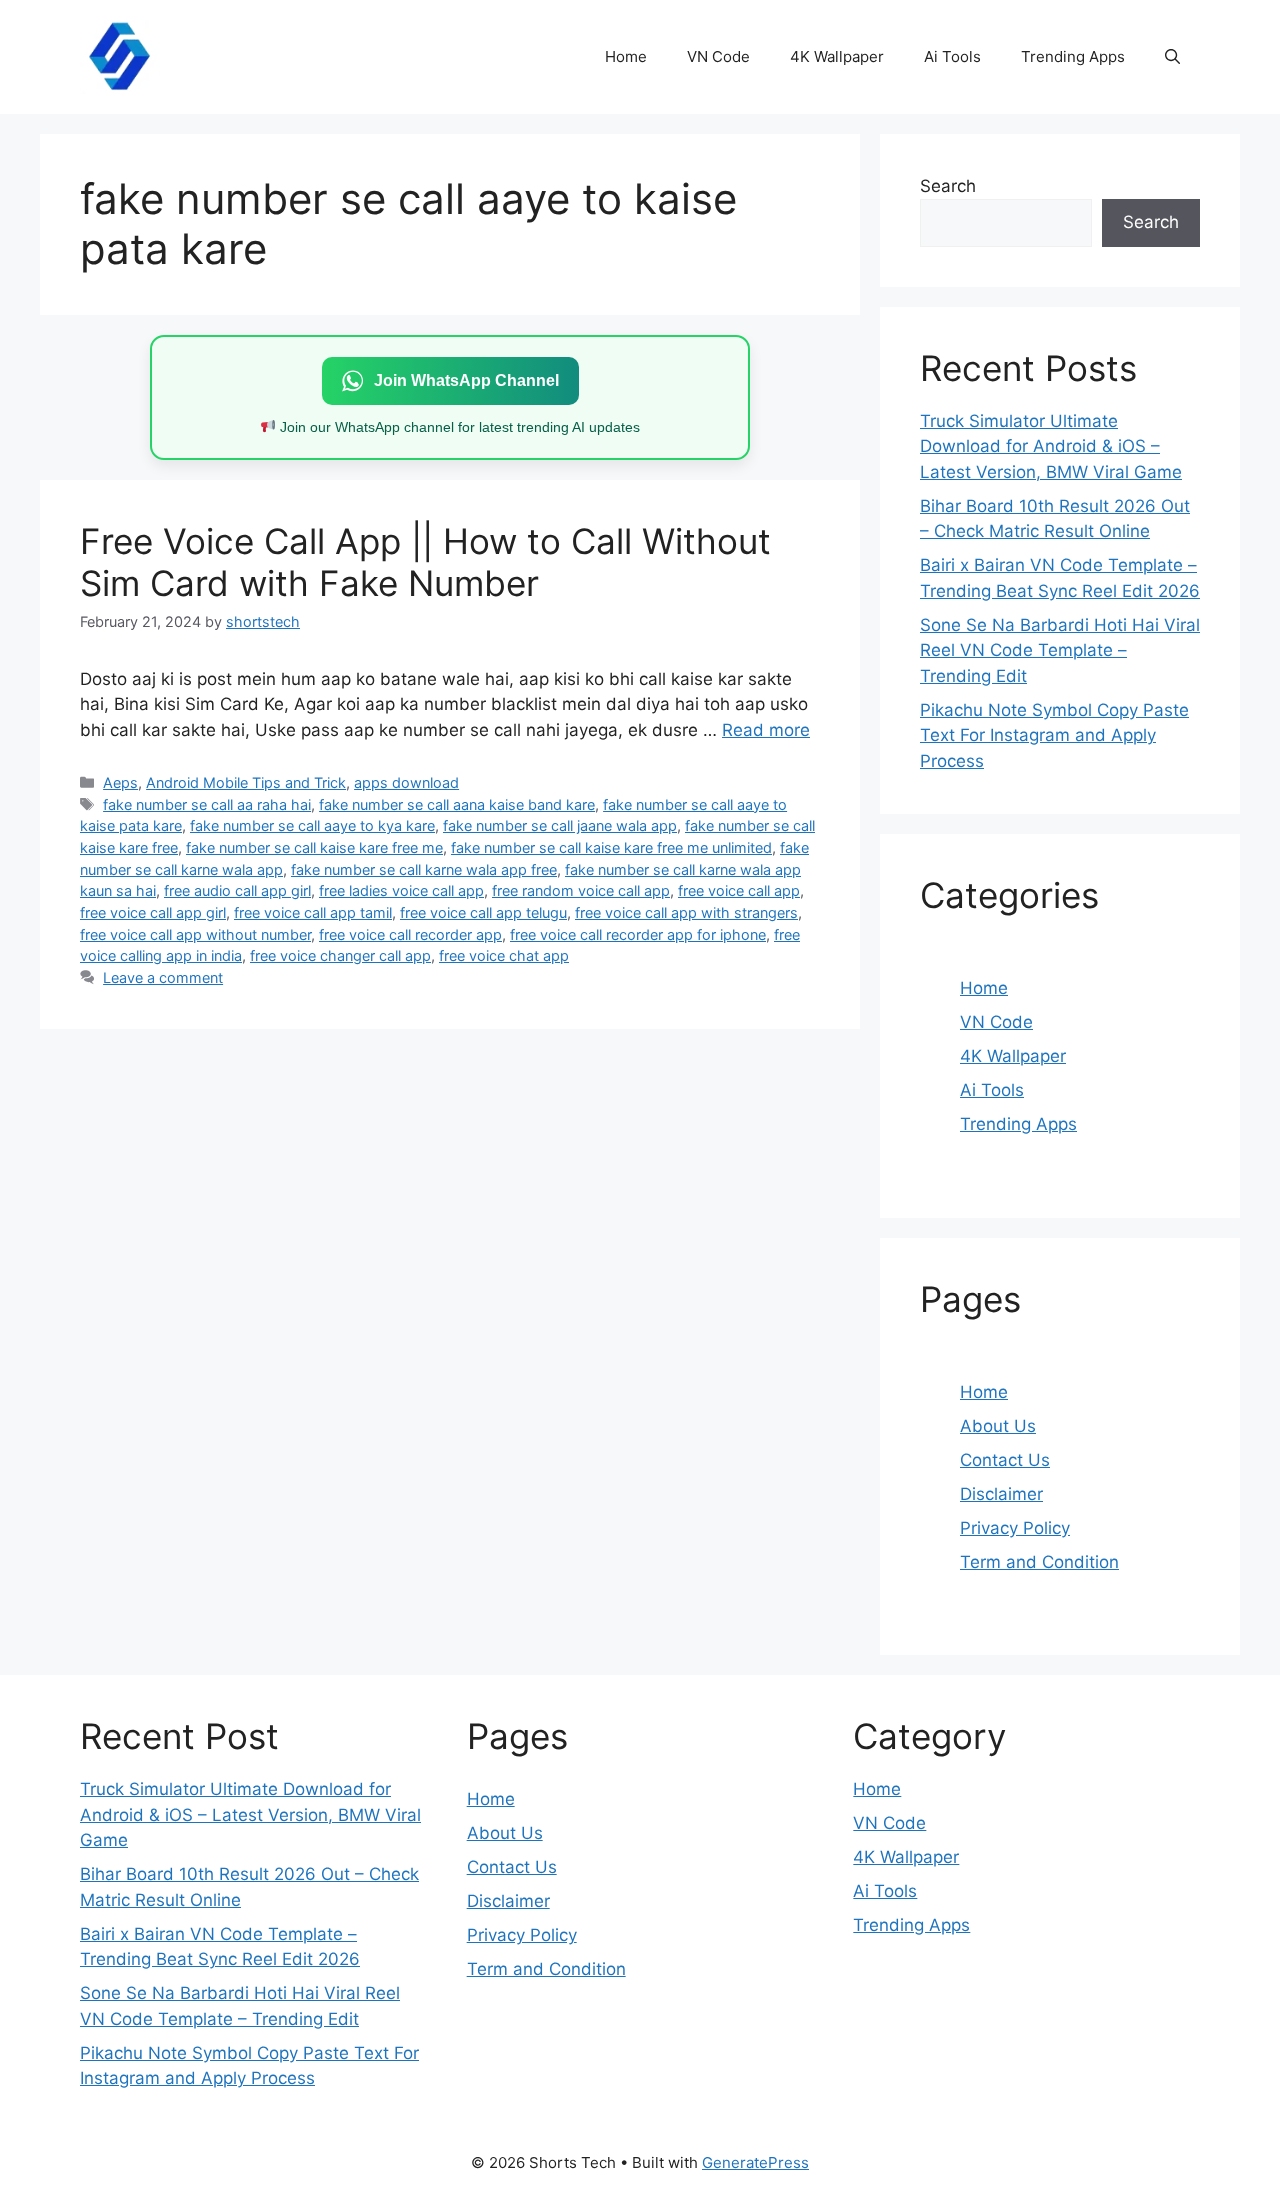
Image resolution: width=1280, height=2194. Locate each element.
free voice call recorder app (410, 934)
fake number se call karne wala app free (424, 869)
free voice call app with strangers (686, 912)
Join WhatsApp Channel (466, 380)
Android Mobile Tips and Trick (246, 782)
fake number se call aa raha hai (207, 804)
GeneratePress (755, 2162)
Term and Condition (1039, 1562)
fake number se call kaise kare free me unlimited (611, 847)
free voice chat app (504, 955)
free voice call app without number (195, 934)
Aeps (120, 782)
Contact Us (1005, 1460)
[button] (1172, 57)
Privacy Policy (1015, 1528)
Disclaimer (1001, 1494)
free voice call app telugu (483, 912)
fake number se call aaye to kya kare (312, 825)
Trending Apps (1073, 56)
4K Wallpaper (837, 56)
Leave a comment (163, 977)
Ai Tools (952, 56)
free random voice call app (581, 890)
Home (626, 56)
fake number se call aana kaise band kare (457, 804)
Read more (766, 730)
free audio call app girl (237, 890)
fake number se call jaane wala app (560, 825)
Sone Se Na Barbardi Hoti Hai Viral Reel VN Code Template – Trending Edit (1060, 650)
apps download (406, 782)
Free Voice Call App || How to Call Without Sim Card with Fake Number (425, 562)
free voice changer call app (340, 955)
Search (948, 186)
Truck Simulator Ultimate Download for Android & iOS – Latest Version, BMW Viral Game (1051, 446)
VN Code (718, 56)
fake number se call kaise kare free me (314, 847)
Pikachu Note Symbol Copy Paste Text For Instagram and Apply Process (1054, 735)
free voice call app (739, 890)
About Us (998, 1426)
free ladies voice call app (401, 890)
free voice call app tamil (313, 912)
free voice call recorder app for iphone (638, 934)
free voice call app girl (153, 912)
